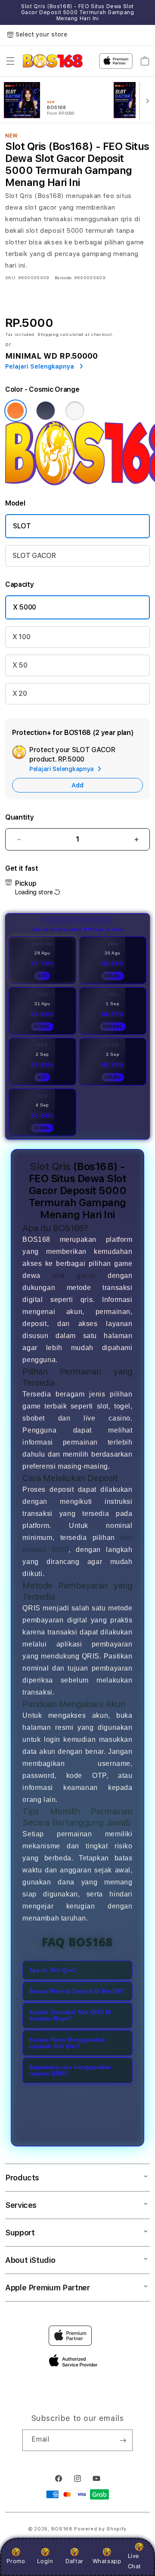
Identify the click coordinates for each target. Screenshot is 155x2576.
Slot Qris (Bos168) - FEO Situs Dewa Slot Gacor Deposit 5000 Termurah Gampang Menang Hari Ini (78, 12)
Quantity (19, 817)
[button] (10, 61)
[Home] (53, 61)
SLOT (22, 526)
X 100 (21, 637)
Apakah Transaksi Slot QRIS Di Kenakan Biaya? (70, 2015)
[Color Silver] (75, 411)
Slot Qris (50, 1166)
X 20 (20, 694)
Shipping (48, 334)
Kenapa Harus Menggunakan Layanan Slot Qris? (67, 2043)
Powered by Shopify (100, 2529)
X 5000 (25, 607)
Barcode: (64, 277)
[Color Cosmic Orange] (15, 411)
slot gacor (74, 1276)
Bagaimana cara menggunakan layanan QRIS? (70, 2070)
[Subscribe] (123, 2440)
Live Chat (135, 2561)
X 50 (20, 665)
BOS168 (62, 2529)
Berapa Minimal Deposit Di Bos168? (77, 1991)
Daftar (74, 2561)
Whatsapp (107, 2561)
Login (45, 2561)
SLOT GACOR (34, 556)
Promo (16, 2561)
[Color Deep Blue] (46, 411)
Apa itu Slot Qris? (53, 1970)
